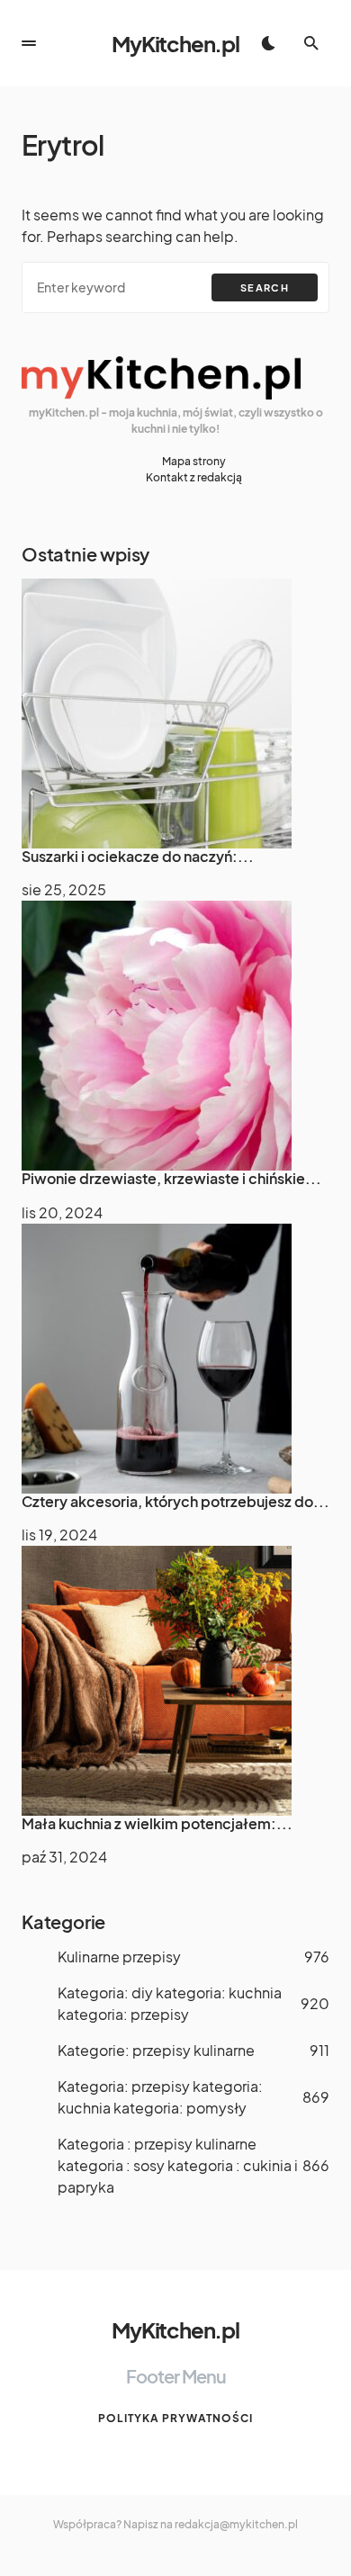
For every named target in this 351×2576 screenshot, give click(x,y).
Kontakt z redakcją (194, 477)
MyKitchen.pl (175, 43)
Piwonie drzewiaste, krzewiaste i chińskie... (171, 1178)
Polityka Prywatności (175, 2418)
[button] (29, 43)
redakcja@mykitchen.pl (236, 2524)
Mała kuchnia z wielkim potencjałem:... (157, 1823)
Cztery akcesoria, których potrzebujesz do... (175, 1501)
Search (265, 287)
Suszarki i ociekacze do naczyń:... (138, 856)
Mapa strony (194, 461)
